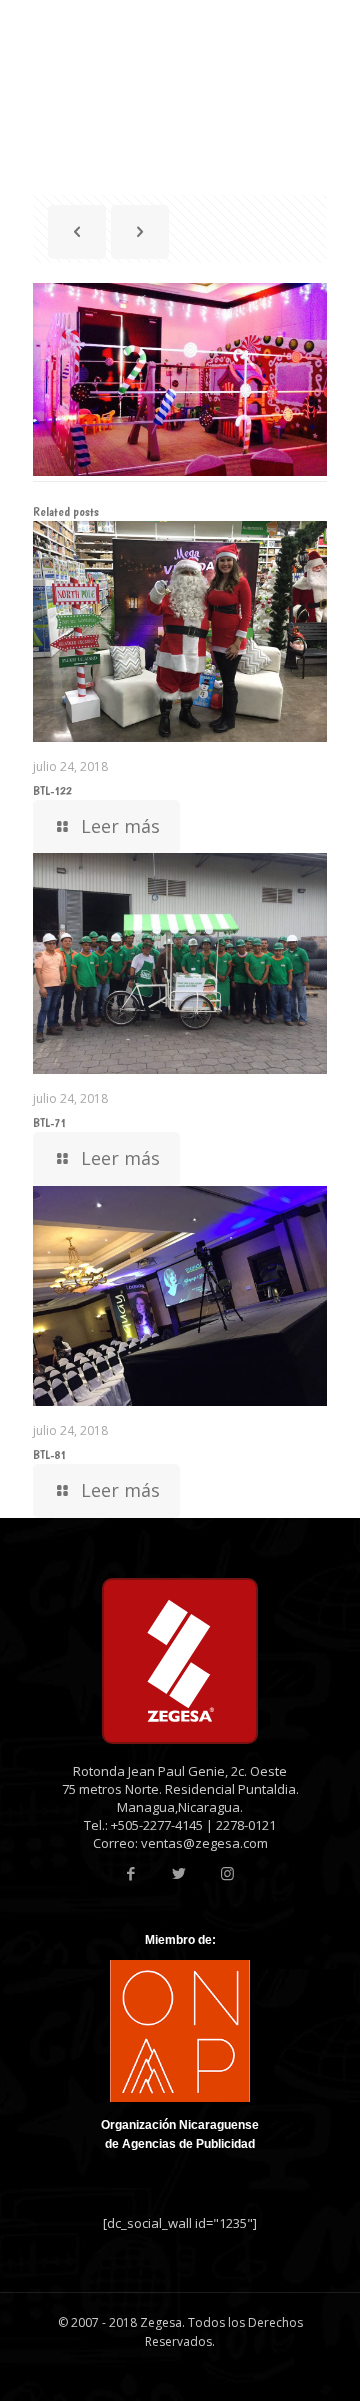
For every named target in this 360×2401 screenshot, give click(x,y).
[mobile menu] (333, 30)
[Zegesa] (111, 30)
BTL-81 (49, 1454)
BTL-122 (52, 790)
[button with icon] (131, 1873)
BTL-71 (49, 1122)
